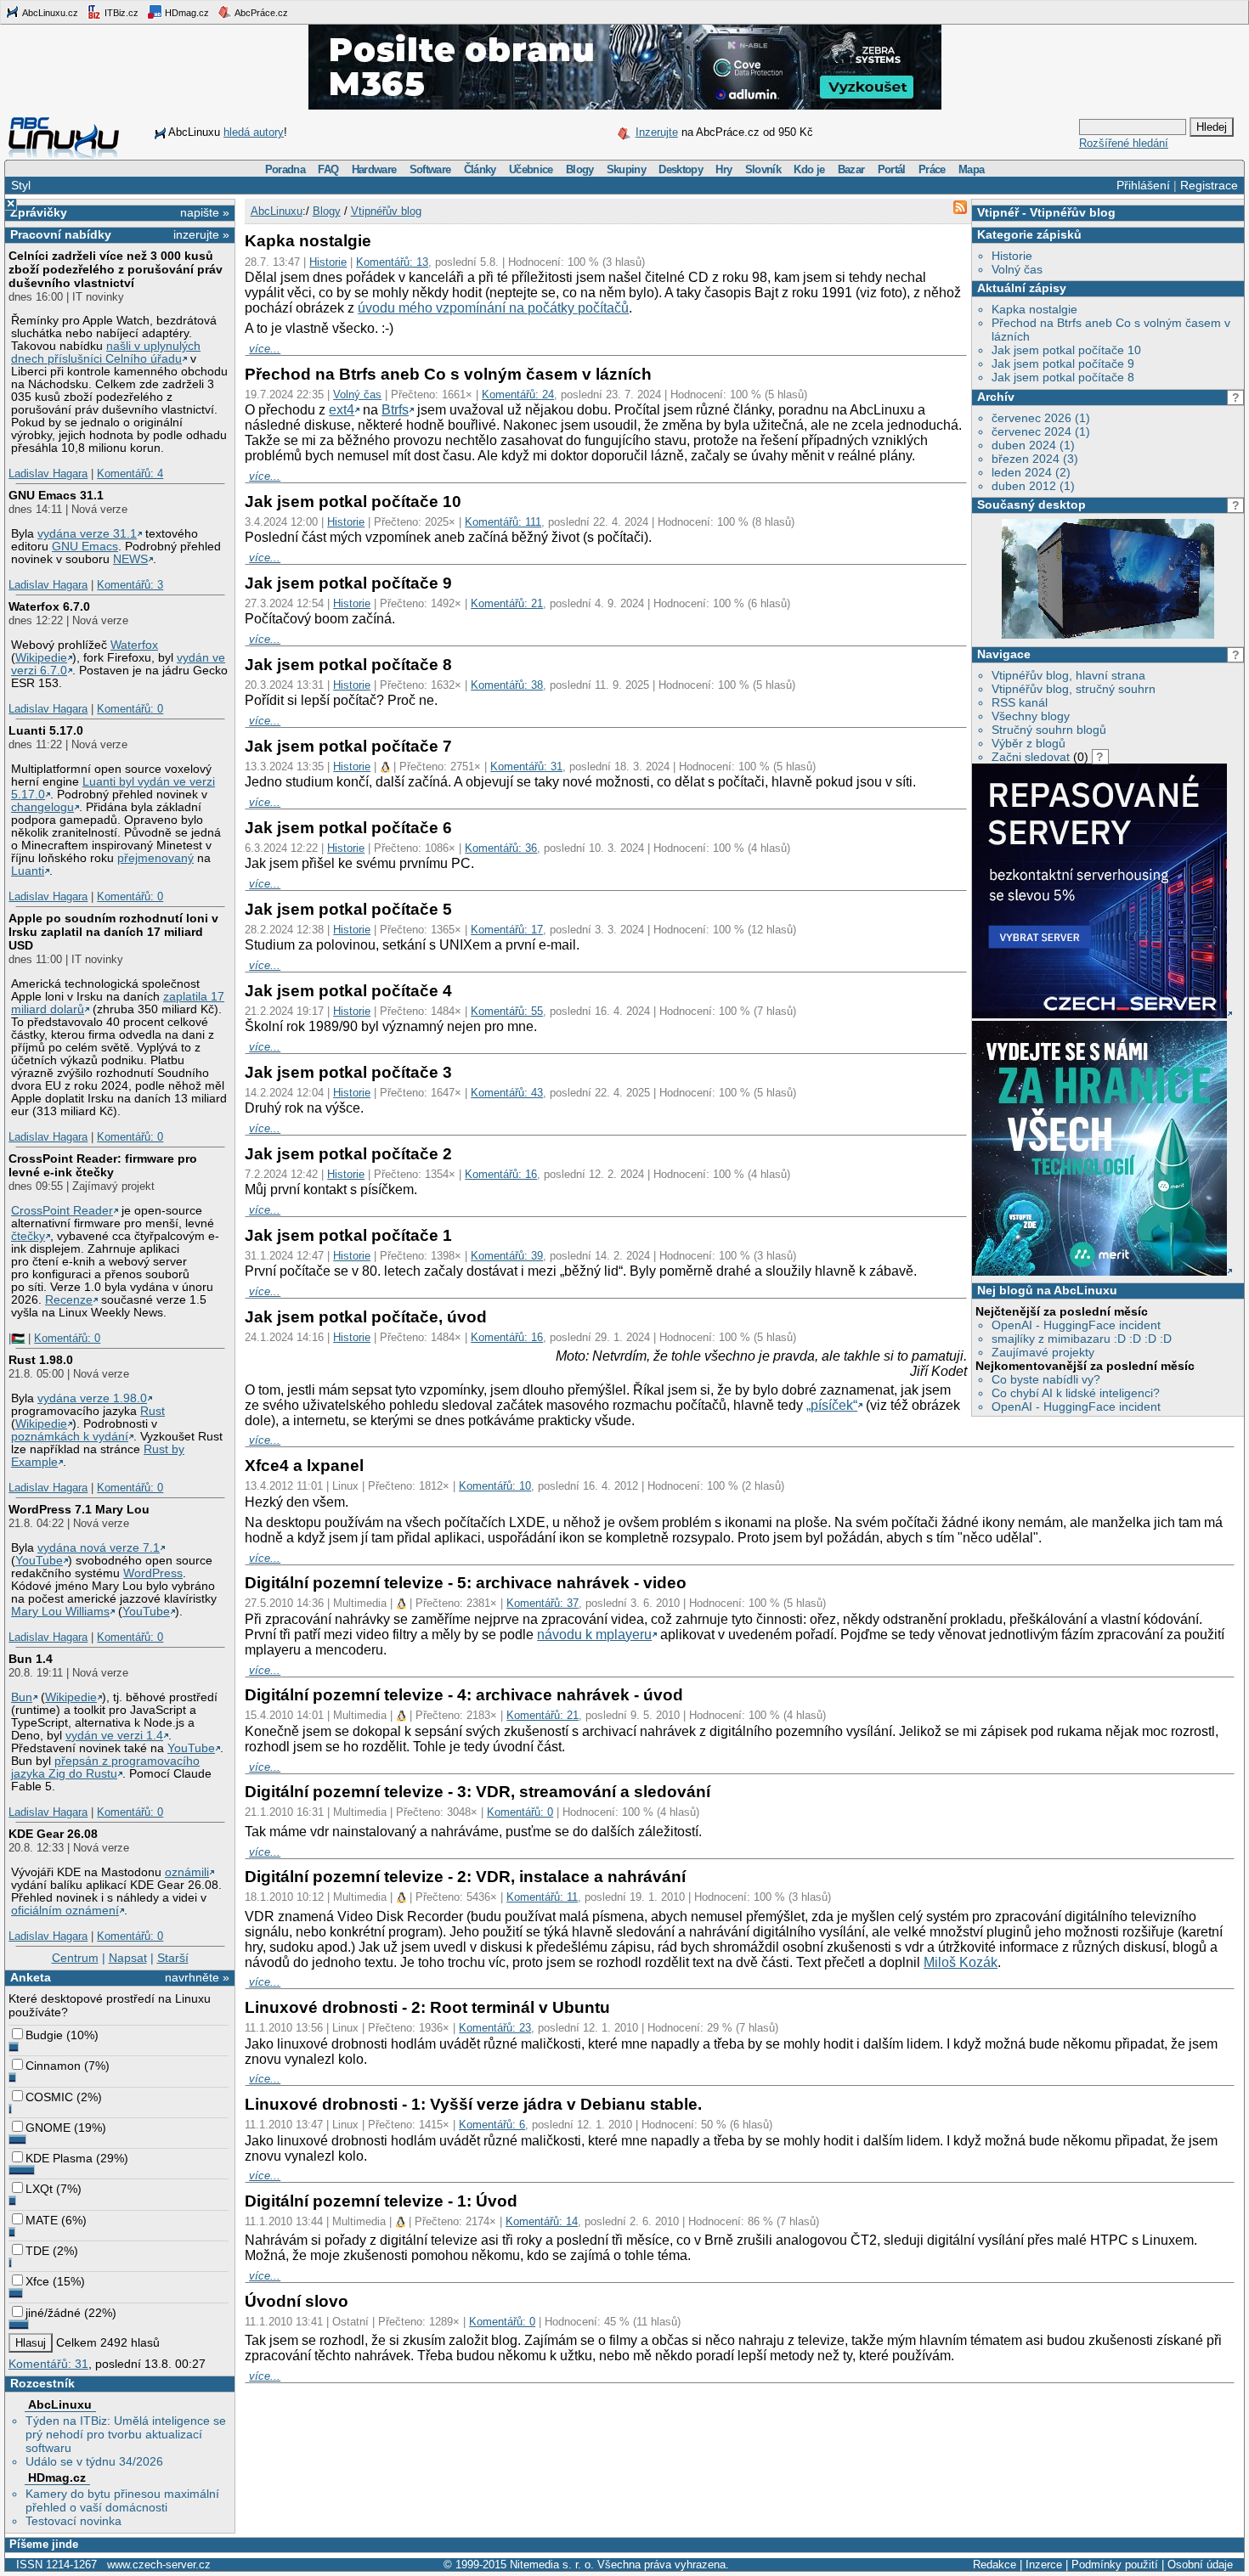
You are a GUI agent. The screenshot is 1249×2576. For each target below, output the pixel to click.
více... (265, 349)
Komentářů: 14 (542, 2221)
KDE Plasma (59, 2158)
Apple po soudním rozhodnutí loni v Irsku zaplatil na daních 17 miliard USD (113, 932)
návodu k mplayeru (594, 1635)
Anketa (31, 1977)
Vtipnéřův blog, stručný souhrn (1074, 689)
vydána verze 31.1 (87, 534)
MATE (42, 2220)
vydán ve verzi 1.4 (114, 1736)
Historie (1012, 256)
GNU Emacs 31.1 (56, 495)
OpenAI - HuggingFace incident (1076, 1325)
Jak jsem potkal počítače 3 (348, 1072)
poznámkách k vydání (70, 1437)
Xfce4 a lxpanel (304, 1466)
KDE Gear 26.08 (53, 1834)
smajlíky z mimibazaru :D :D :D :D (1082, 1339)
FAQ (328, 169)
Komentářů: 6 (492, 2125)
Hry (723, 169)
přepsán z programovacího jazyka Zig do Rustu (105, 1767)
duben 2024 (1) (1033, 445)
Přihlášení (1143, 185)
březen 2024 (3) (1035, 459)
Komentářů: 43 (507, 1093)
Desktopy (681, 169)
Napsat (128, 1958)
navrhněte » (197, 1977)
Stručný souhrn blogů (1049, 730)
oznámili (187, 1872)
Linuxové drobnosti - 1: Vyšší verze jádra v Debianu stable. (473, 2104)
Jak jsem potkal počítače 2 (348, 1154)
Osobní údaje (1200, 2565)
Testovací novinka (73, 2521)
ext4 (342, 410)
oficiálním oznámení (65, 1911)
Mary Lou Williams (60, 1612)
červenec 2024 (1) (1041, 431)
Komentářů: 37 (543, 1603)
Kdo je (809, 169)
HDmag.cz (186, 13)
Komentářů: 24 (518, 395)
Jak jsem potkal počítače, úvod (366, 1317)
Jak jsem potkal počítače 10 (1066, 350)
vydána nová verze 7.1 (99, 1548)
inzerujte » (201, 234)
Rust (153, 1411)
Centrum (75, 1958)
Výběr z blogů (1029, 743)
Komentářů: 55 (507, 1011)
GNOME (48, 2128)
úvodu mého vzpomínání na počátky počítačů (493, 308)
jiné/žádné (53, 2313)
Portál (892, 169)
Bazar (851, 169)
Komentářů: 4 (130, 473)
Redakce (995, 2565)
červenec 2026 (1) (1041, 418)
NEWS (130, 559)
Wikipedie (41, 658)
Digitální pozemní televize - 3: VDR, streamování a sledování (478, 1792)
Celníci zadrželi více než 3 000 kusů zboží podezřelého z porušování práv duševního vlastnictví (116, 269)
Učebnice (531, 169)
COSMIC (49, 2097)
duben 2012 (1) (1033, 486)
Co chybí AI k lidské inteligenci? (1076, 1393)
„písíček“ (832, 1405)
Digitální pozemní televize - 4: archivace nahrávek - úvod (464, 1695)
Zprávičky (39, 212)
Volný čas (1017, 269)
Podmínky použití (1115, 2565)
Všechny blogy (1031, 716)
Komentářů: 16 (501, 1174)
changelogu (42, 807)
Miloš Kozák (961, 1962)
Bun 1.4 (31, 1659)
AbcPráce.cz (260, 13)
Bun (22, 1697)
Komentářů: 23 (495, 2028)
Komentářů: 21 (507, 603)
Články (480, 169)
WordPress (153, 1573)
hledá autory (254, 132)
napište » (205, 212)
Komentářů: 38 (507, 685)
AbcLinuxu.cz (49, 13)
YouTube (39, 1561)
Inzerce (1044, 2565)
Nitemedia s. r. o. (552, 2565)
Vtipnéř (998, 212)
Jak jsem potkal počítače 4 (348, 991)
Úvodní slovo (297, 2301)
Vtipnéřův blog (1073, 212)
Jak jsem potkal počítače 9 (1063, 364)
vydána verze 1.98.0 (92, 1398)
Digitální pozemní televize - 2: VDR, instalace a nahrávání (465, 1877)
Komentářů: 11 (542, 1897)
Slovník (763, 169)
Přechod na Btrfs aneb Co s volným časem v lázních (448, 374)
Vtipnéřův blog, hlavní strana (1068, 675)
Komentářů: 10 (495, 1486)
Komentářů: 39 (507, 1256)
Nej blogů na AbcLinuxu (1047, 1290)
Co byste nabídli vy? (1046, 1379)
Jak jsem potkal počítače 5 (348, 909)
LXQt (39, 2189)
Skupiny (626, 169)
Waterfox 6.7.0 (49, 606)
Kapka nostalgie (1034, 309)
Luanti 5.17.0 (46, 730)
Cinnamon (53, 2066)
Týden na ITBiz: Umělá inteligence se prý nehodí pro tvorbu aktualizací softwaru (126, 2434)
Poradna (285, 169)
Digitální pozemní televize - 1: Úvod (381, 2201)
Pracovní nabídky (61, 234)
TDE (37, 2251)
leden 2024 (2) (1031, 472)
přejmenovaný (155, 858)
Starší (173, 1958)
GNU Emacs (85, 547)
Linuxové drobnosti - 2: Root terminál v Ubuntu (427, 2007)
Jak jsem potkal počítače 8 (1063, 377)
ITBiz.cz (120, 13)
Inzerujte (657, 132)
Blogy (580, 169)
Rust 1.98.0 (41, 1360)
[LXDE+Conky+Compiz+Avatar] (1108, 634)
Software (430, 169)
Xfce (37, 2281)
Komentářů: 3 (130, 585)
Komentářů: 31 (48, 2364)
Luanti (28, 871)
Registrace (1209, 185)
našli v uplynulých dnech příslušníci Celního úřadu (106, 352)
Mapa (971, 169)
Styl (21, 185)
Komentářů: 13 (392, 262)
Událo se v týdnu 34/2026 (94, 2461)
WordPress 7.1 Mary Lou (79, 1509)
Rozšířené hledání (1124, 143)
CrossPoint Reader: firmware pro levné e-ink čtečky (103, 1165)
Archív (996, 397)
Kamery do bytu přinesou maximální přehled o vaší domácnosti (122, 2500)
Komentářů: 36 (501, 848)
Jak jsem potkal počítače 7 (348, 746)
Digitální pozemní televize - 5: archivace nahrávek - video (466, 1583)
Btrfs (395, 410)
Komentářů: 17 (507, 930)
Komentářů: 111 (503, 522)
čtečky (28, 1236)
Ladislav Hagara (48, 473)
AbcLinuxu (60, 2404)
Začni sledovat (1031, 757)
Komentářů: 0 (130, 709)
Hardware (374, 169)
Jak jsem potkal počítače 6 (348, 828)
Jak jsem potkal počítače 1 (348, 1235)
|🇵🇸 (17, 1338)
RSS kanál (1020, 702)
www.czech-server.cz (159, 2565)
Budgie (44, 2035)
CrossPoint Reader (62, 1211)
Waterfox (134, 645)
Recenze (69, 1300)
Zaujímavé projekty (1043, 1352)
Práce (932, 169)
